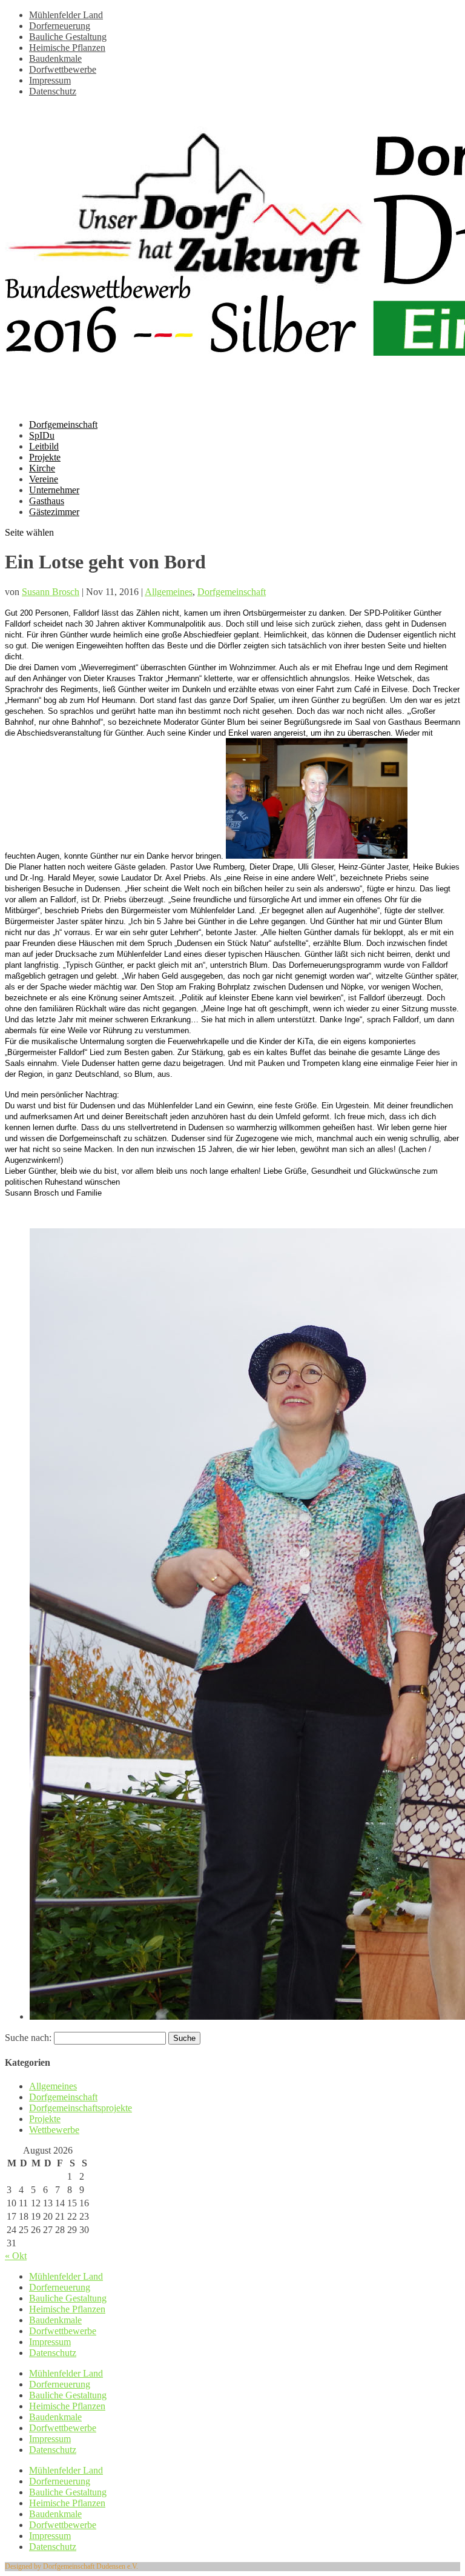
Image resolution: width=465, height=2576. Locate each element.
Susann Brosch (51, 592)
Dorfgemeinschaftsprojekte (81, 2108)
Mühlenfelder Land (66, 15)
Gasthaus (47, 501)
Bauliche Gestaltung (68, 37)
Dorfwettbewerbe (63, 69)
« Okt (16, 2256)
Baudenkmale (55, 58)
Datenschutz (53, 91)
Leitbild (44, 446)
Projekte (45, 457)
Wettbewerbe (54, 2130)
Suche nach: (28, 2038)
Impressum (50, 80)
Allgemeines (169, 592)
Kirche (42, 468)
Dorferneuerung (60, 26)
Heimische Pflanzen (67, 48)
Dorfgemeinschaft (63, 424)
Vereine (44, 479)
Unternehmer (54, 490)
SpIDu (42, 435)
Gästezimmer (54, 512)
